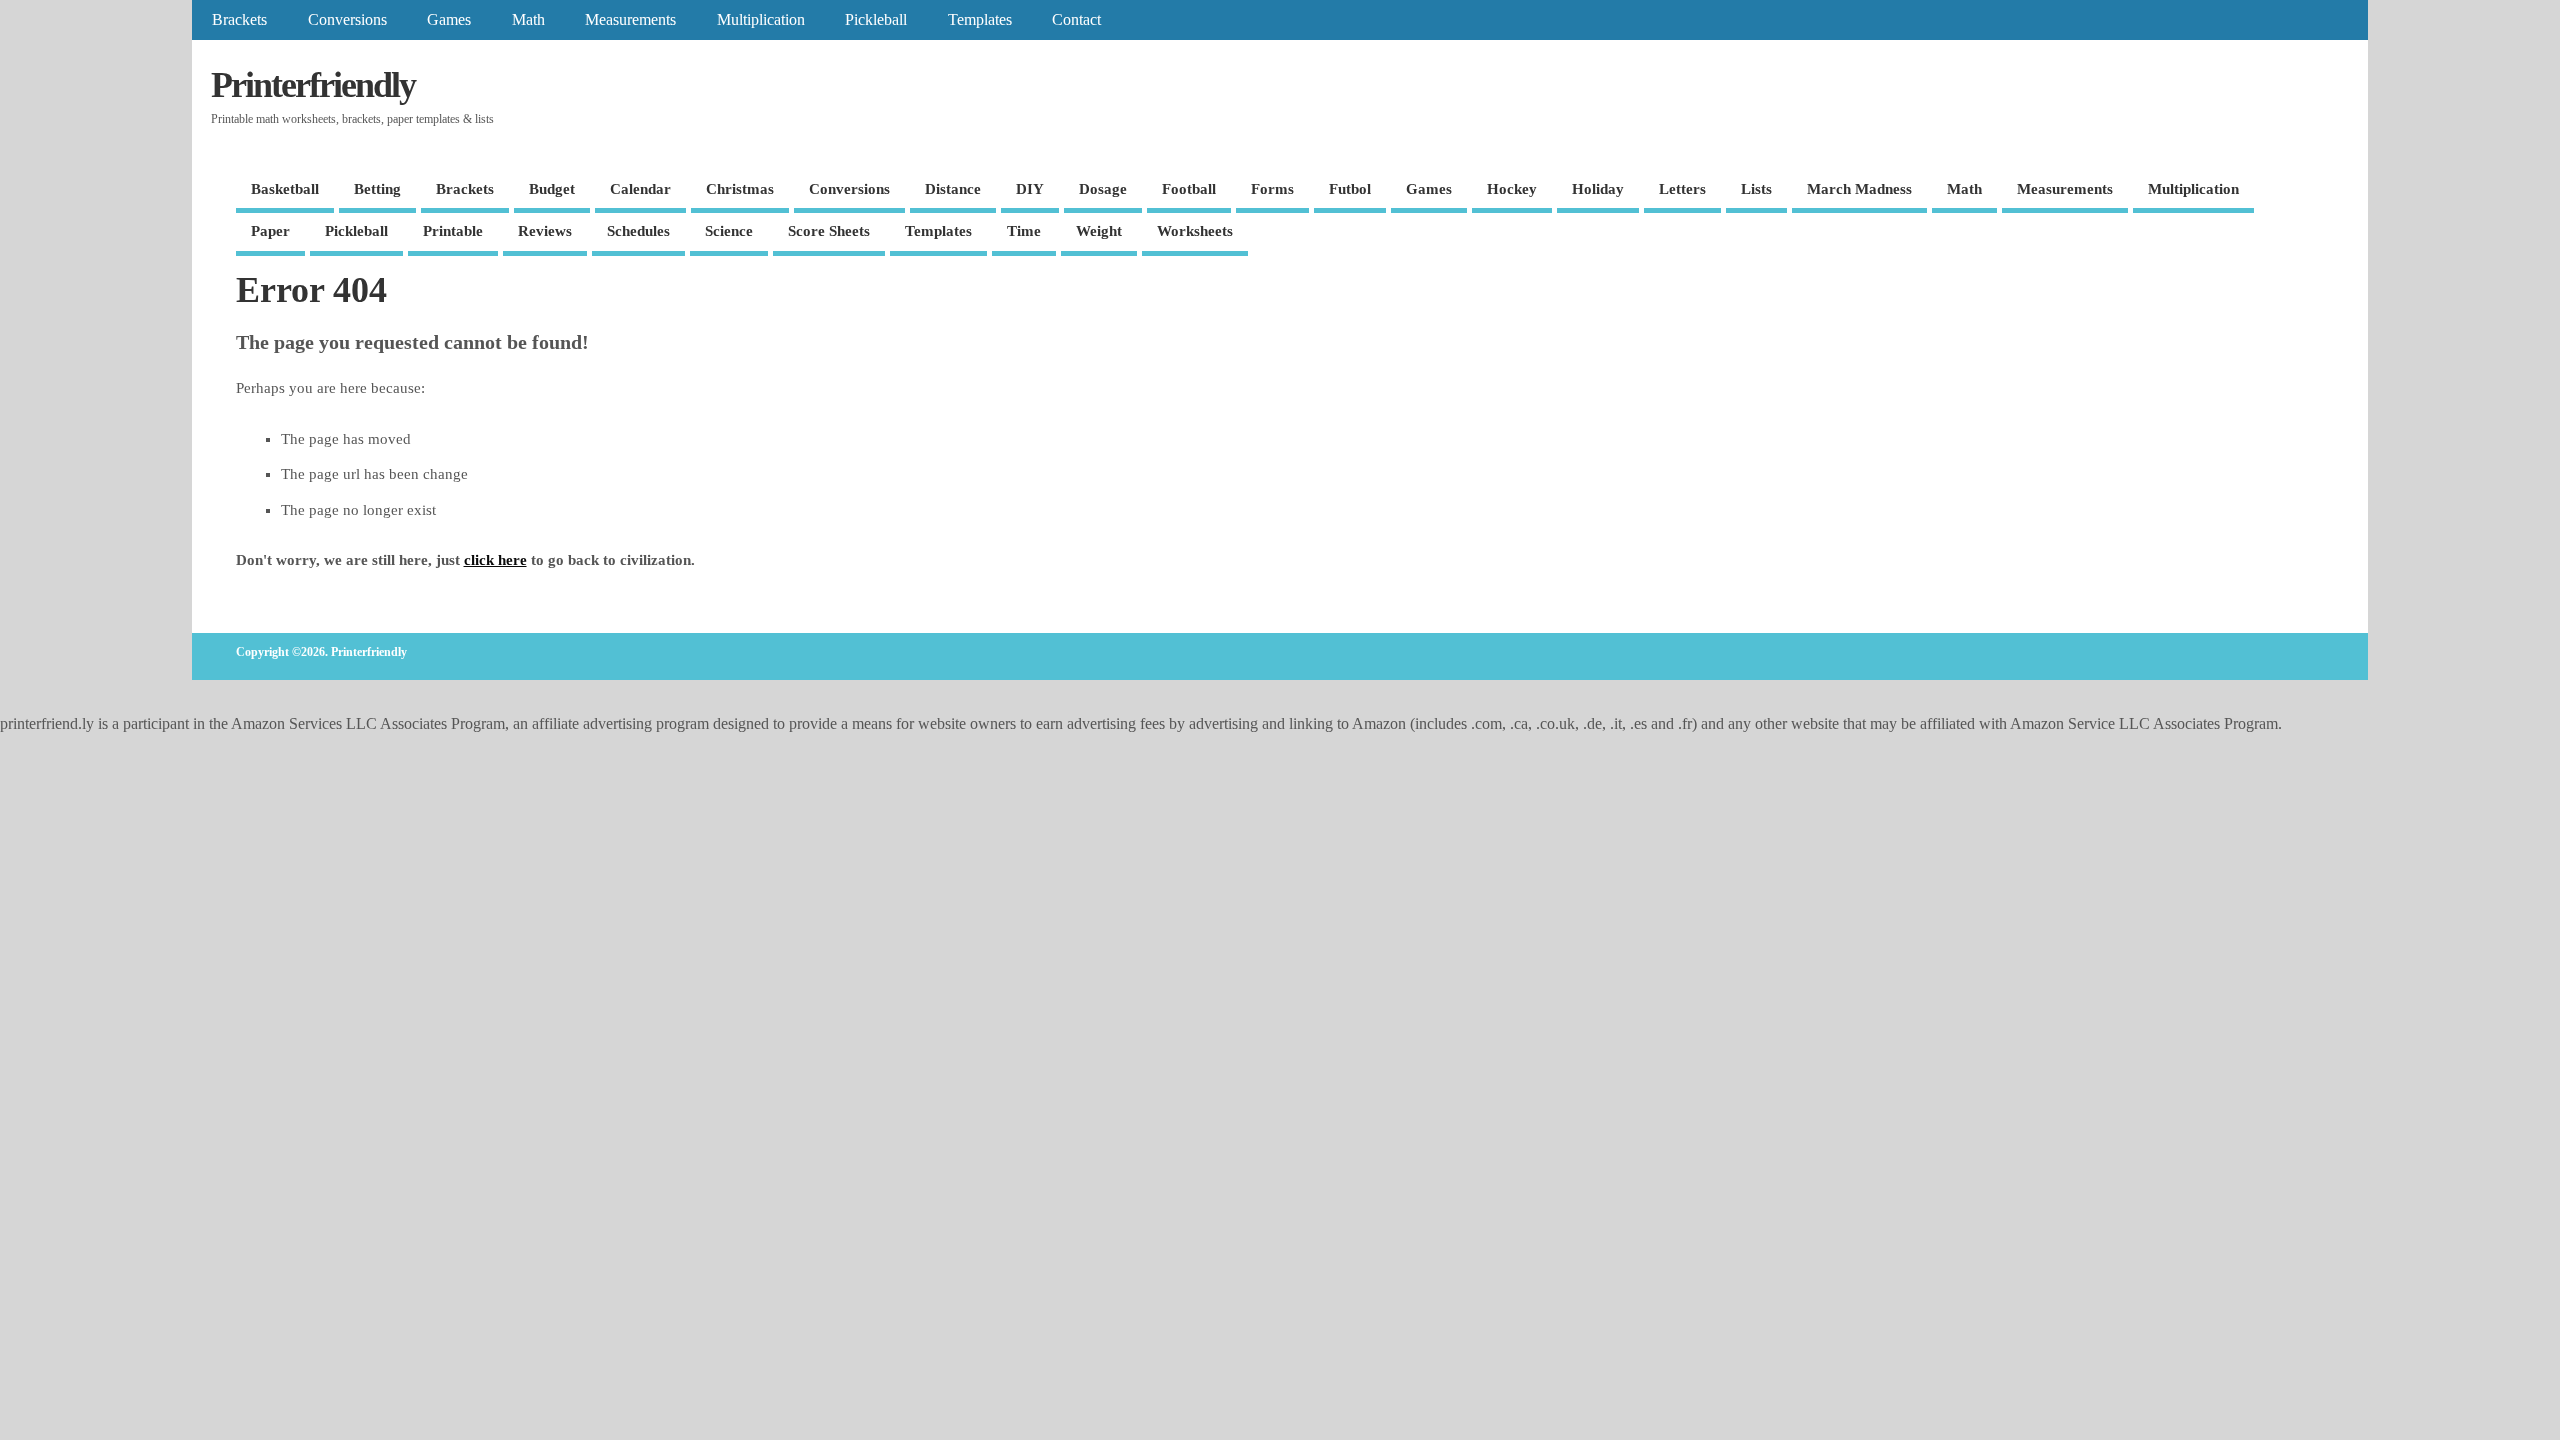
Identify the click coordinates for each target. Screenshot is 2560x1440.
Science (729, 231)
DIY (1030, 189)
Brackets (239, 20)
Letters (1682, 189)
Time (1024, 231)
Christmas (740, 189)
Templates (980, 20)
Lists (1756, 189)
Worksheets (1195, 231)
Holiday (1598, 189)
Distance (953, 189)
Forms (1272, 189)
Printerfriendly (313, 85)
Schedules (638, 231)
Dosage (1103, 189)
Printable (453, 231)
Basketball (285, 189)
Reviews (545, 231)
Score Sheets (829, 231)
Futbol (1350, 189)
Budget (552, 189)
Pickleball (876, 20)
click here (495, 560)
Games (449, 20)
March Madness (1859, 189)
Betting (377, 189)
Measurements (630, 20)
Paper (270, 231)
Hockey (1512, 189)
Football (1189, 189)
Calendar (640, 189)
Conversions (347, 20)
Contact (1076, 20)
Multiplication (761, 20)
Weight (1099, 231)
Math (528, 20)
